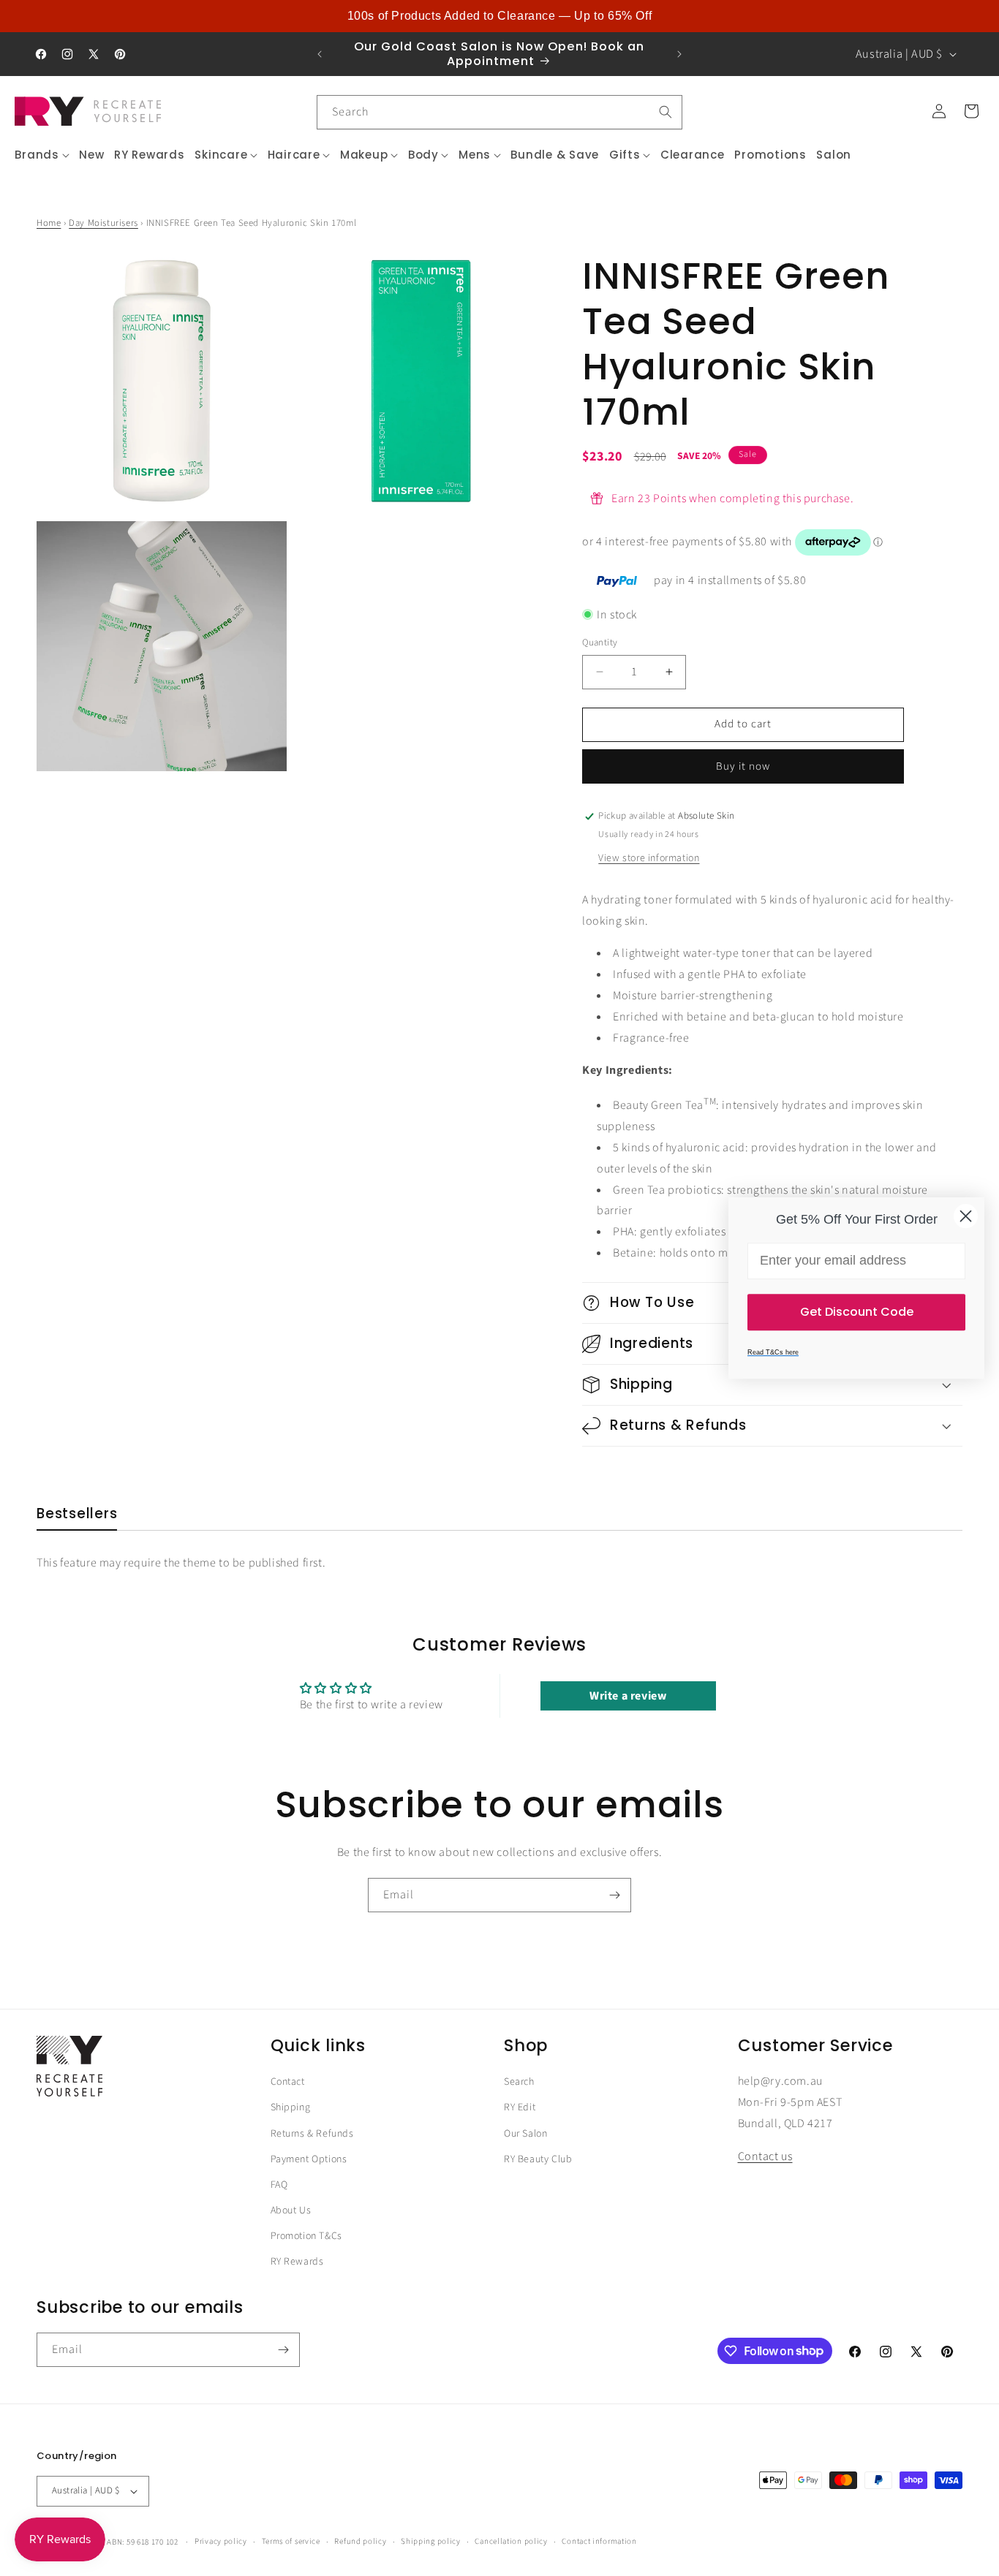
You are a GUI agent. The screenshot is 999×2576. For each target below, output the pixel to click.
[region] (499, 16)
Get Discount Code (857, 1312)
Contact (288, 2082)
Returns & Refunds (312, 2134)
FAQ (279, 2185)
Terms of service (291, 2541)
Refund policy (360, 2541)
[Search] (666, 112)
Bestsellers (77, 1514)
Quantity (600, 643)
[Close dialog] (966, 1216)
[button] (42, 155)
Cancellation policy (511, 2541)
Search (519, 2082)
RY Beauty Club (538, 2159)
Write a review (628, 1696)
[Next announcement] (679, 54)
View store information (649, 858)
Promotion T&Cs (306, 2236)
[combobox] (499, 112)
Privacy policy (221, 2541)
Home (49, 223)
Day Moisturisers (103, 223)
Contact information (599, 2541)
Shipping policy (431, 2541)
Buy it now (743, 766)
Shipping (291, 2107)
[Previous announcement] (320, 54)
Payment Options (309, 2159)
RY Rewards (297, 2262)
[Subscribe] (614, 1895)
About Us (291, 2211)
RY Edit (520, 2107)
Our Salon (525, 2134)
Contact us (765, 2156)
